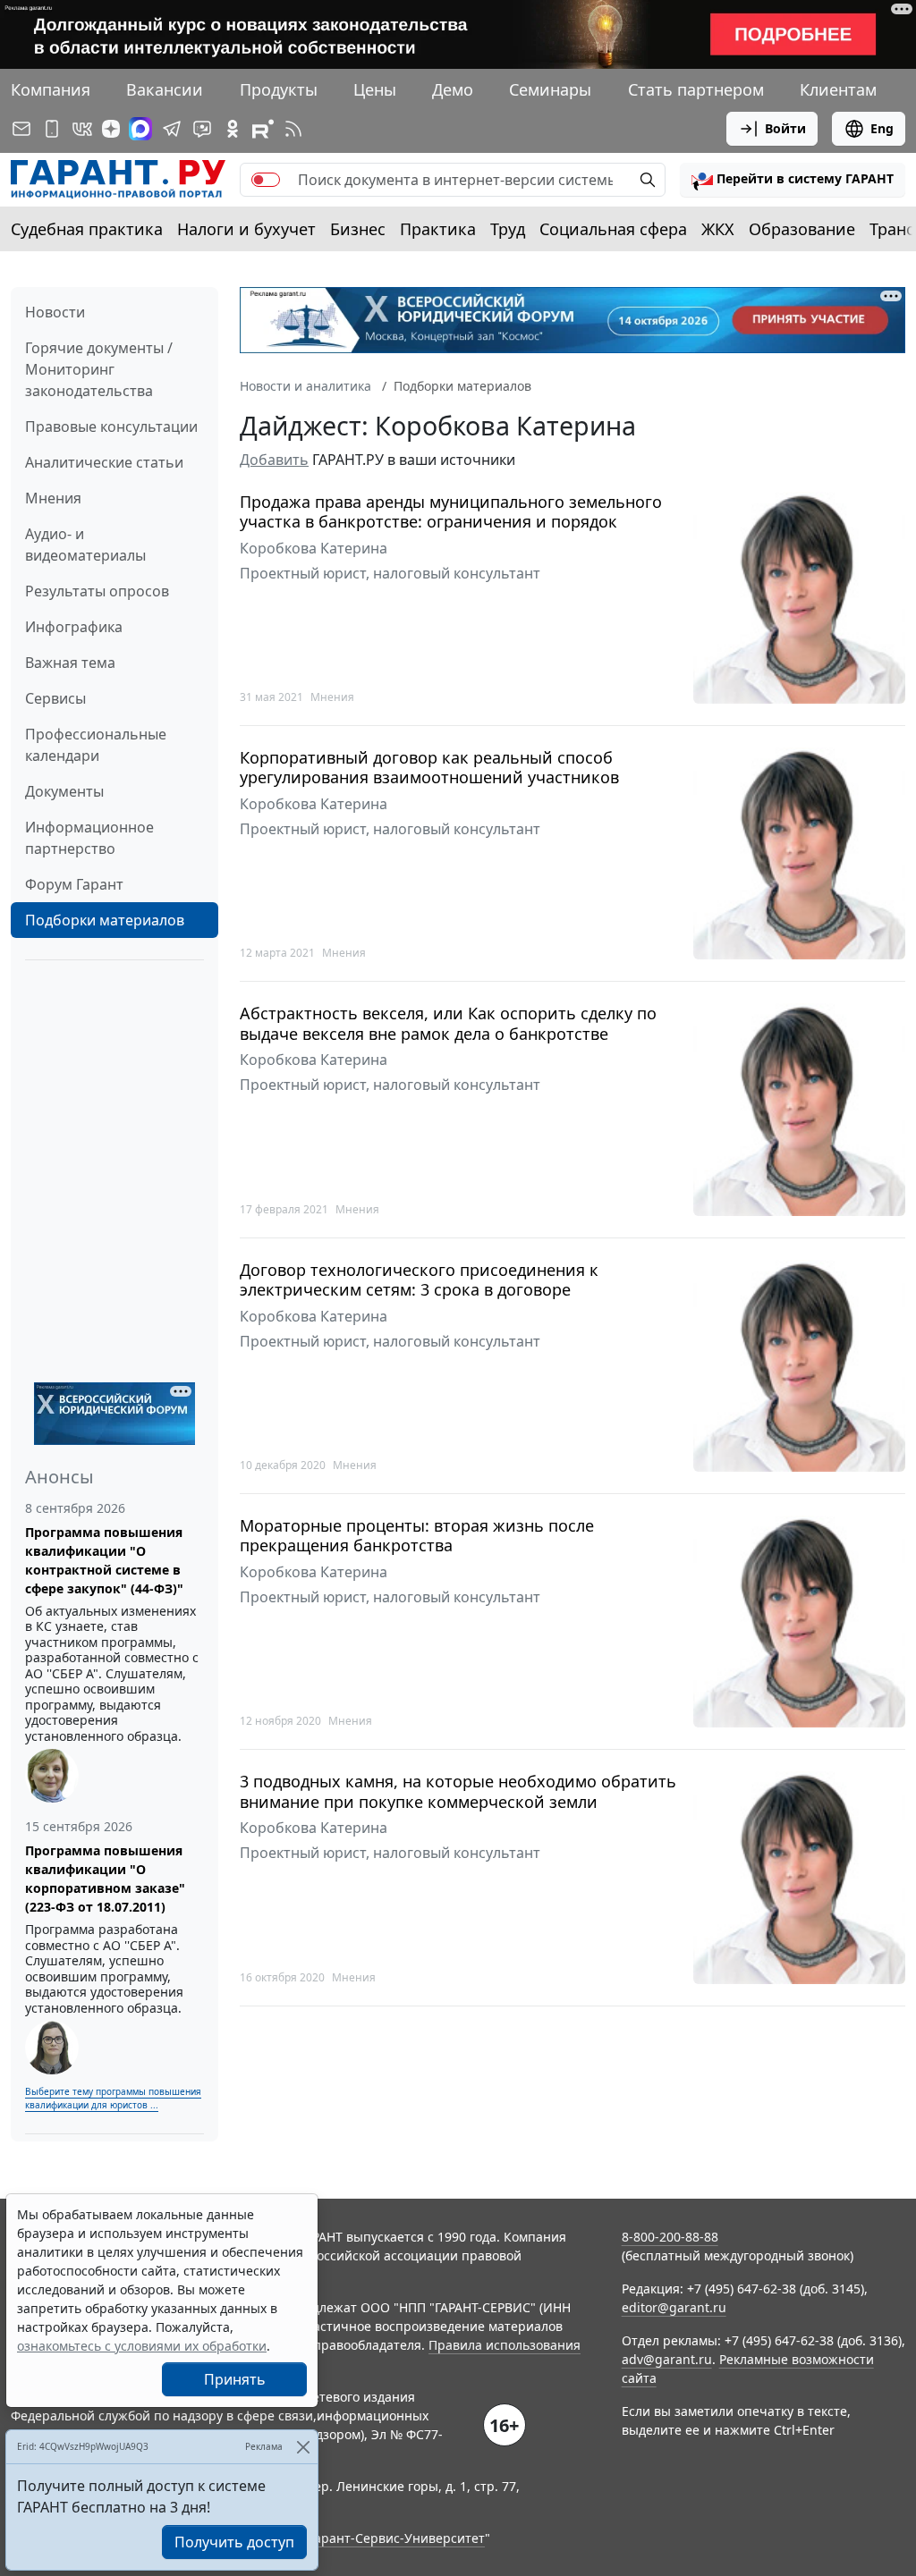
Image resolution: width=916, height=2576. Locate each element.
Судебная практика (87, 229)
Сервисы (55, 698)
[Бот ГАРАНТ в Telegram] (202, 129)
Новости (55, 312)
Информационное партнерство (89, 838)
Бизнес (358, 229)
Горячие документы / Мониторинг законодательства (99, 369)
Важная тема (70, 663)
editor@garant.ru (674, 2307)
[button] (793, 180)
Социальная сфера (613, 229)
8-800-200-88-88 (670, 2237)
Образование (802, 229)
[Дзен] (111, 129)
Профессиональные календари (96, 745)
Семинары (550, 89)
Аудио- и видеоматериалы (85, 545)
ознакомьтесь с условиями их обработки (142, 2346)
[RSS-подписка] (293, 129)
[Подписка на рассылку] (21, 129)
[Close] (303, 2447)
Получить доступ (234, 2542)
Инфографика (74, 627)
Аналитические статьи (104, 462)
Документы (64, 791)
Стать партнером (696, 89)
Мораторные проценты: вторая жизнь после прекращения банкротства (417, 1536)
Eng (882, 128)
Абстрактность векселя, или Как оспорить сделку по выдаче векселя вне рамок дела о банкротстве (448, 1023)
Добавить (274, 460)
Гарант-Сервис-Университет (397, 2538)
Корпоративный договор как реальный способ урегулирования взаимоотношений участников (429, 768)
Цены (375, 89)
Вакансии (165, 89)
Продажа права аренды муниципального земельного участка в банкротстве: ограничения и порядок (451, 512)
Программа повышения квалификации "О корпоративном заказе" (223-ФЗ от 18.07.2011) (105, 1879)
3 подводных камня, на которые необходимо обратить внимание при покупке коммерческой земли (458, 1791)
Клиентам (838, 89)
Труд (508, 229)
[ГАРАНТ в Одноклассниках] (233, 129)
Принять (235, 2379)
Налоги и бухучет (246, 229)
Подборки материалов (105, 920)
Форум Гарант (74, 884)
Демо (453, 89)
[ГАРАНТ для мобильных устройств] (52, 129)
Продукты (279, 89)
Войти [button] (785, 128)
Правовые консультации (111, 427)
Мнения (53, 498)
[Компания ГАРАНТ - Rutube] (263, 129)
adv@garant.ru (667, 2359)
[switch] (266, 180)
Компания (51, 89)
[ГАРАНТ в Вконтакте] (82, 129)
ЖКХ (718, 229)
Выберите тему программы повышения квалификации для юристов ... (113, 2098)
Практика (438, 229)
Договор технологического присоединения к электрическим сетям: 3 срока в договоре (419, 1280)
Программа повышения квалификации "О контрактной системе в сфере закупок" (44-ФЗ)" (104, 1560)
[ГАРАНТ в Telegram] (172, 129)
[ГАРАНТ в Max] (140, 129)
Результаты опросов (97, 591)
